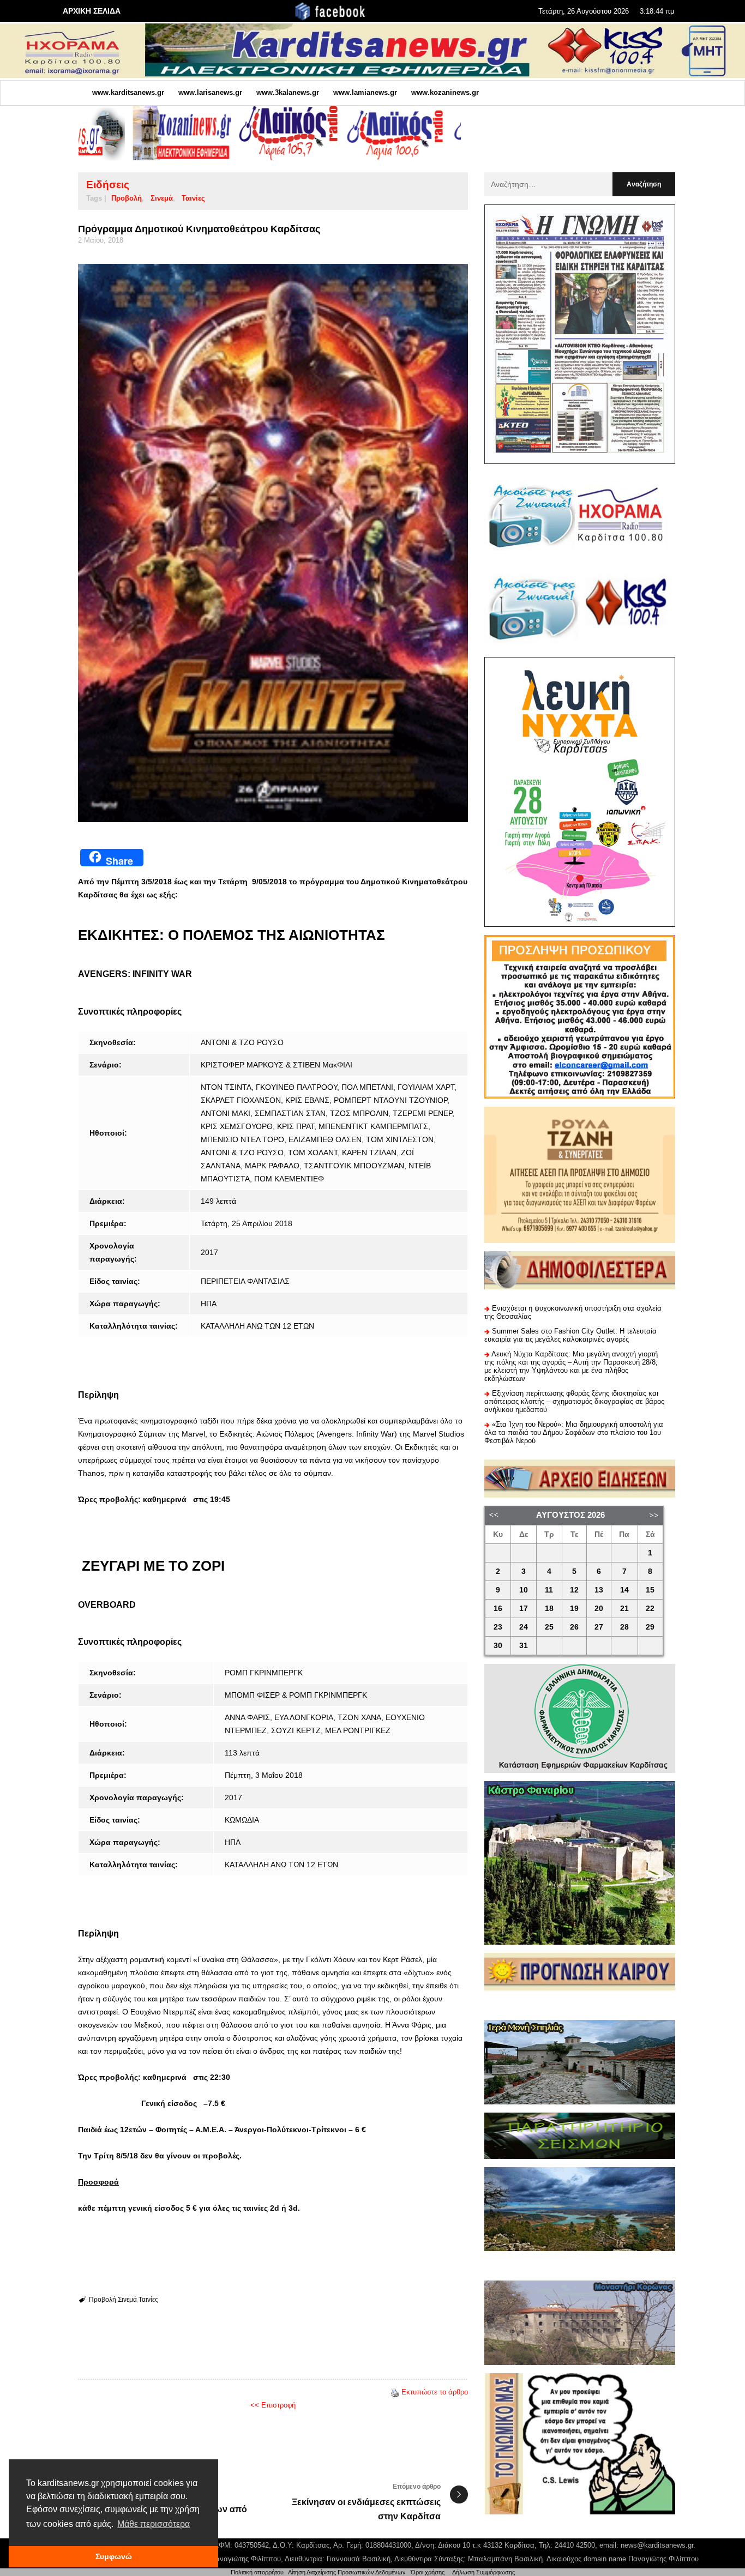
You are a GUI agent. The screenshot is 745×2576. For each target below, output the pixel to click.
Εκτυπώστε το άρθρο (435, 2392)
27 (599, 1627)
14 (624, 1590)
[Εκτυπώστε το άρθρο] (395, 2392)
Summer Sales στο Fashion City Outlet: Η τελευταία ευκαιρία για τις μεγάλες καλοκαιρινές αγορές (570, 1335)
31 (524, 1646)
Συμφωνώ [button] (114, 2556)
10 (524, 1590)
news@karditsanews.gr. (658, 2545)
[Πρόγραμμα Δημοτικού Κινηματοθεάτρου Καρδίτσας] (273, 543)
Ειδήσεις (108, 185)
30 (498, 1646)
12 (574, 1590)
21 (624, 1609)
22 (650, 1609)
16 (498, 1609)
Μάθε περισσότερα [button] (154, 2524)
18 (549, 1609)
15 (650, 1590)
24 (524, 1627)
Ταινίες (193, 198)
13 (599, 1590)
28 (624, 1627)
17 (524, 1609)
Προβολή (127, 198)
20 (599, 1609)
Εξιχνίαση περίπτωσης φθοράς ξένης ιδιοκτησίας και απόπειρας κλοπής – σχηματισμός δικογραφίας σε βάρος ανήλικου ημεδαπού (574, 1401)
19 (574, 1609)
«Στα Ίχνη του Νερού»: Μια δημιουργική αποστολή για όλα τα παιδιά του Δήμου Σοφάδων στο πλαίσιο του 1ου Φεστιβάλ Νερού (574, 1432)
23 (498, 1627)
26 (574, 1627)
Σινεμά (162, 198)
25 (549, 1627)
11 (549, 1590)
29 (650, 1627)
